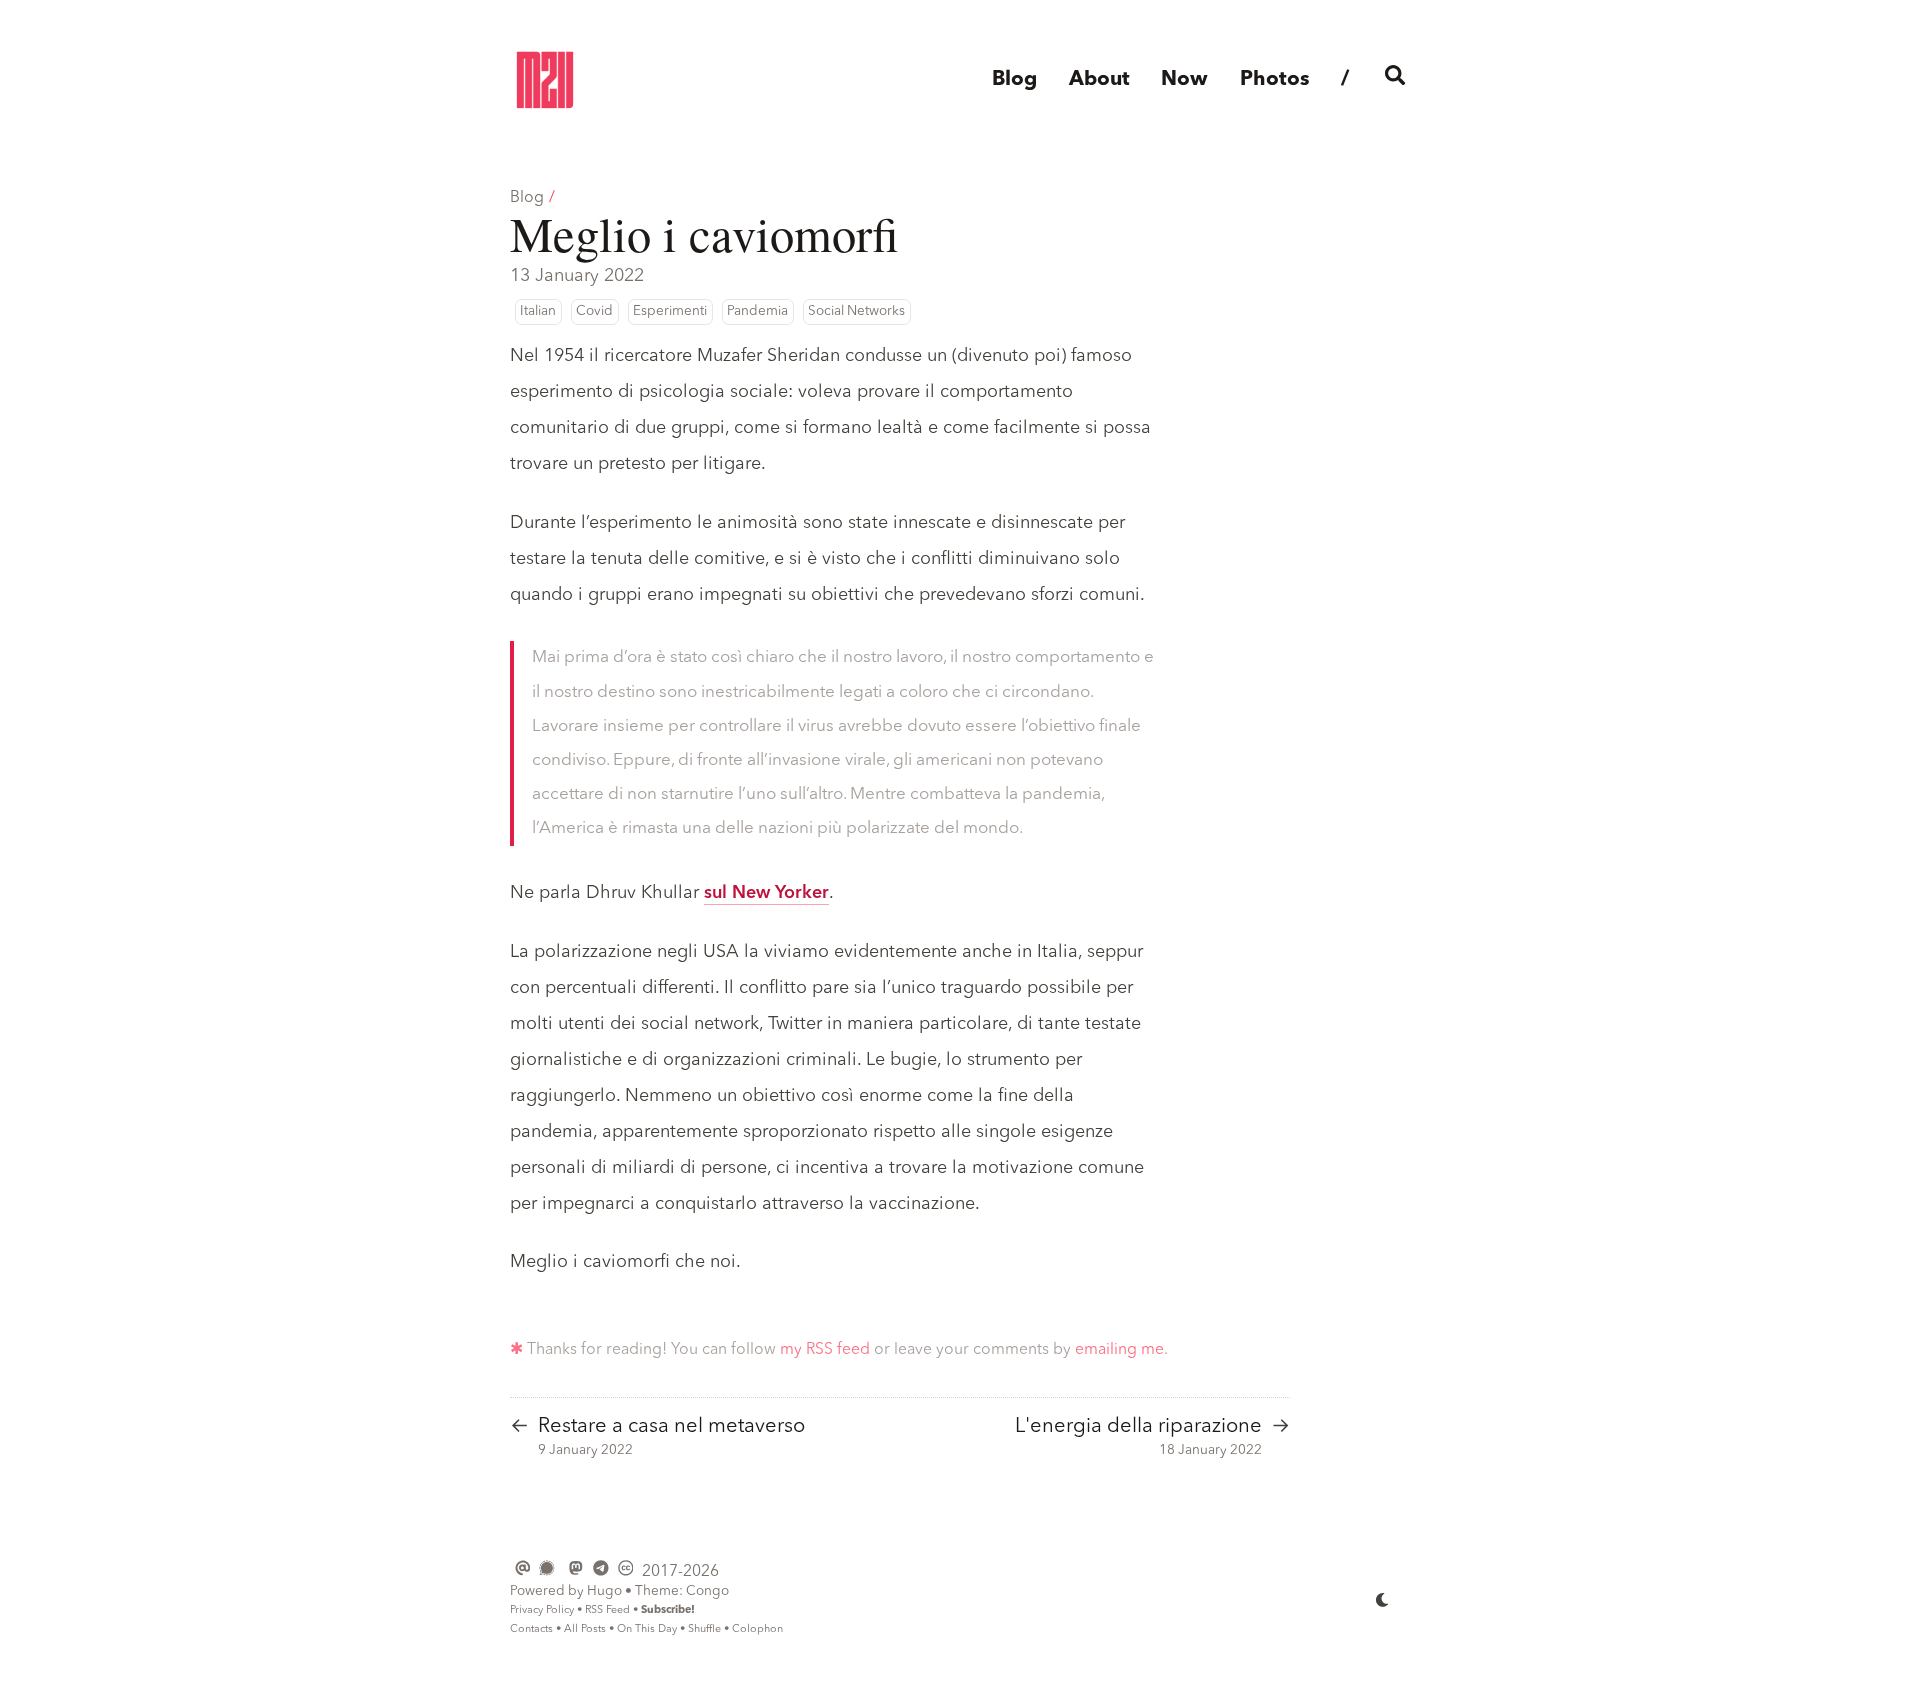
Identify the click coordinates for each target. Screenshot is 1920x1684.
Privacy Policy (542, 1610)
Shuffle (704, 1629)
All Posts (585, 1629)
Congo (707, 1591)
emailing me (1119, 1350)
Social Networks (856, 311)
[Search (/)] (1395, 80)
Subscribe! (668, 1610)
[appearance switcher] (1383, 1599)
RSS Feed (607, 1610)
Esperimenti (670, 311)
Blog (527, 198)
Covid (594, 311)
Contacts (531, 1629)
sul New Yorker (766, 893)
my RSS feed (825, 1350)
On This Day (647, 1629)
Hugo (604, 1591)
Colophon (757, 1629)
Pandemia (757, 311)
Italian (538, 311)
